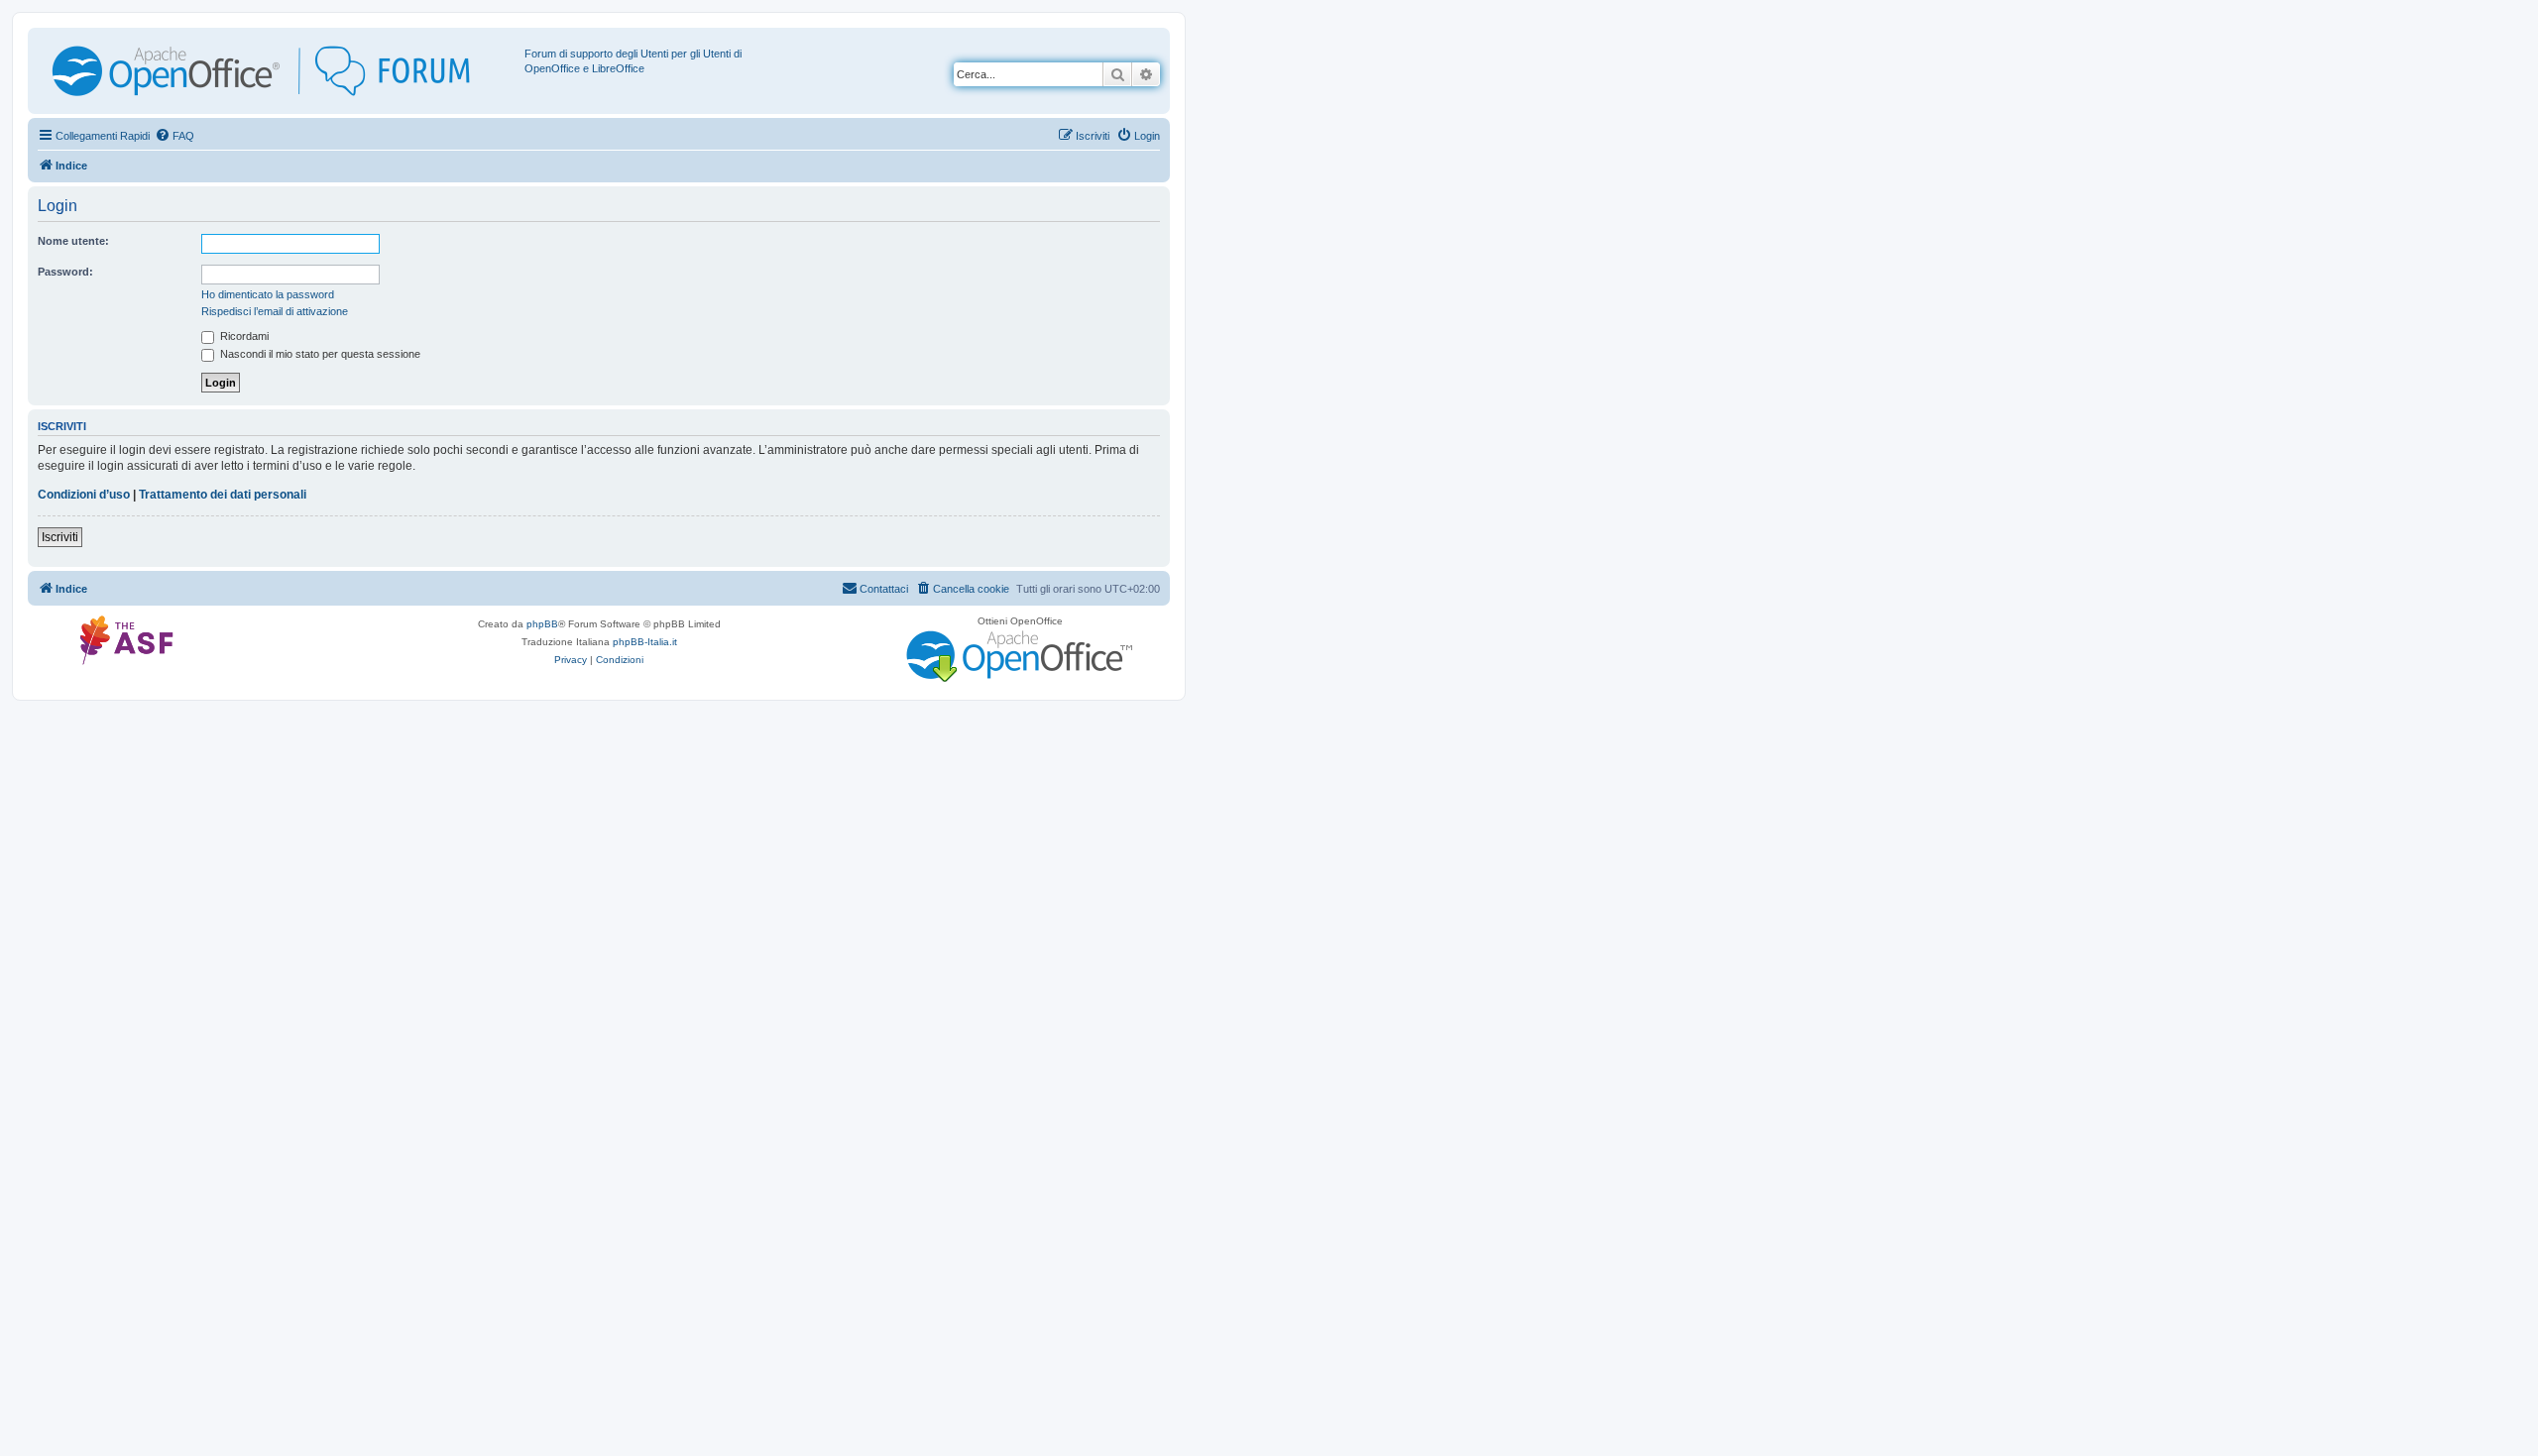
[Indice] (279, 71)
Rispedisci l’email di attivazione (275, 311)
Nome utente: (73, 241)
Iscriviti (60, 537)
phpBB (542, 624)
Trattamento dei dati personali (223, 495)
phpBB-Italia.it (645, 642)
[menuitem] (174, 136)
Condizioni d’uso (84, 495)
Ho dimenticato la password (268, 294)
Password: (65, 272)
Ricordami (243, 336)
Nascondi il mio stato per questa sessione (319, 354)
